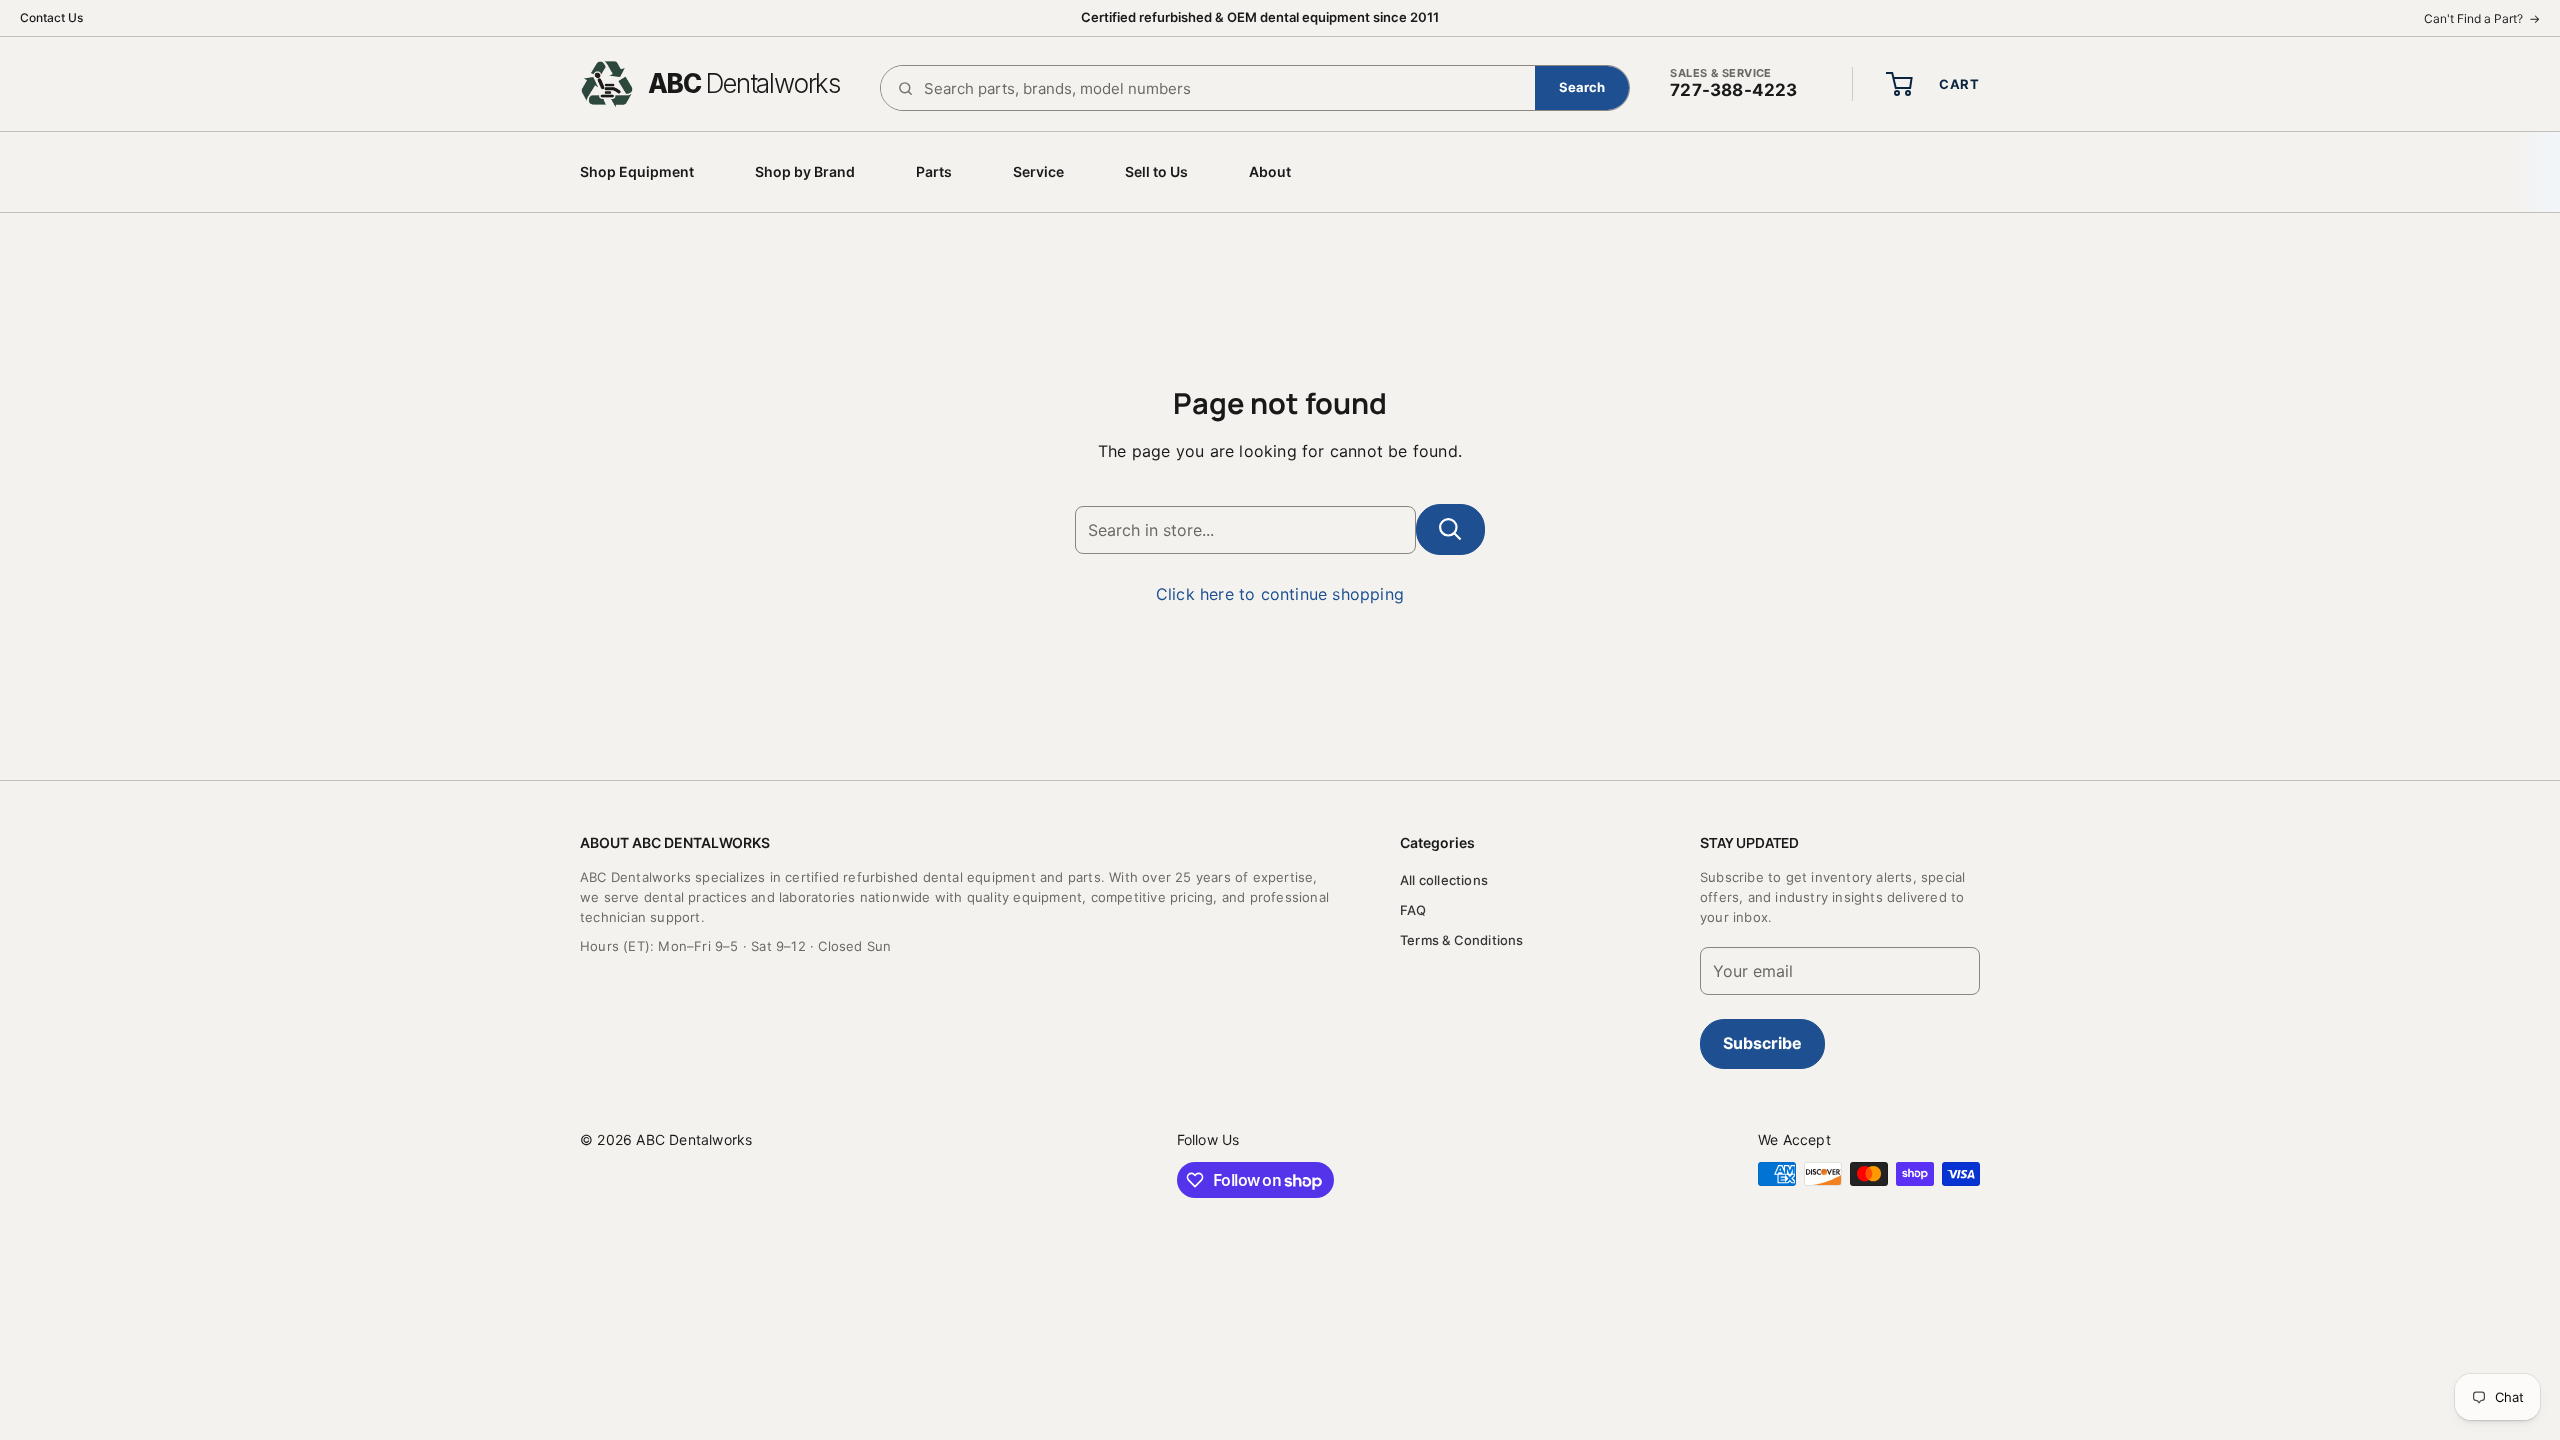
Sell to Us (1156, 171)
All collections (1444, 880)
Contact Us (51, 17)
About (1270, 171)
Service (1038, 171)
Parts (934, 171)
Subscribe (1762, 1043)
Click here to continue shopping (1280, 594)
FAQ (1413, 910)
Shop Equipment (637, 171)
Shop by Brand (805, 171)
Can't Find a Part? (2482, 18)
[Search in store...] (1450, 529)
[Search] (1582, 88)
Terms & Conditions (1462, 940)
